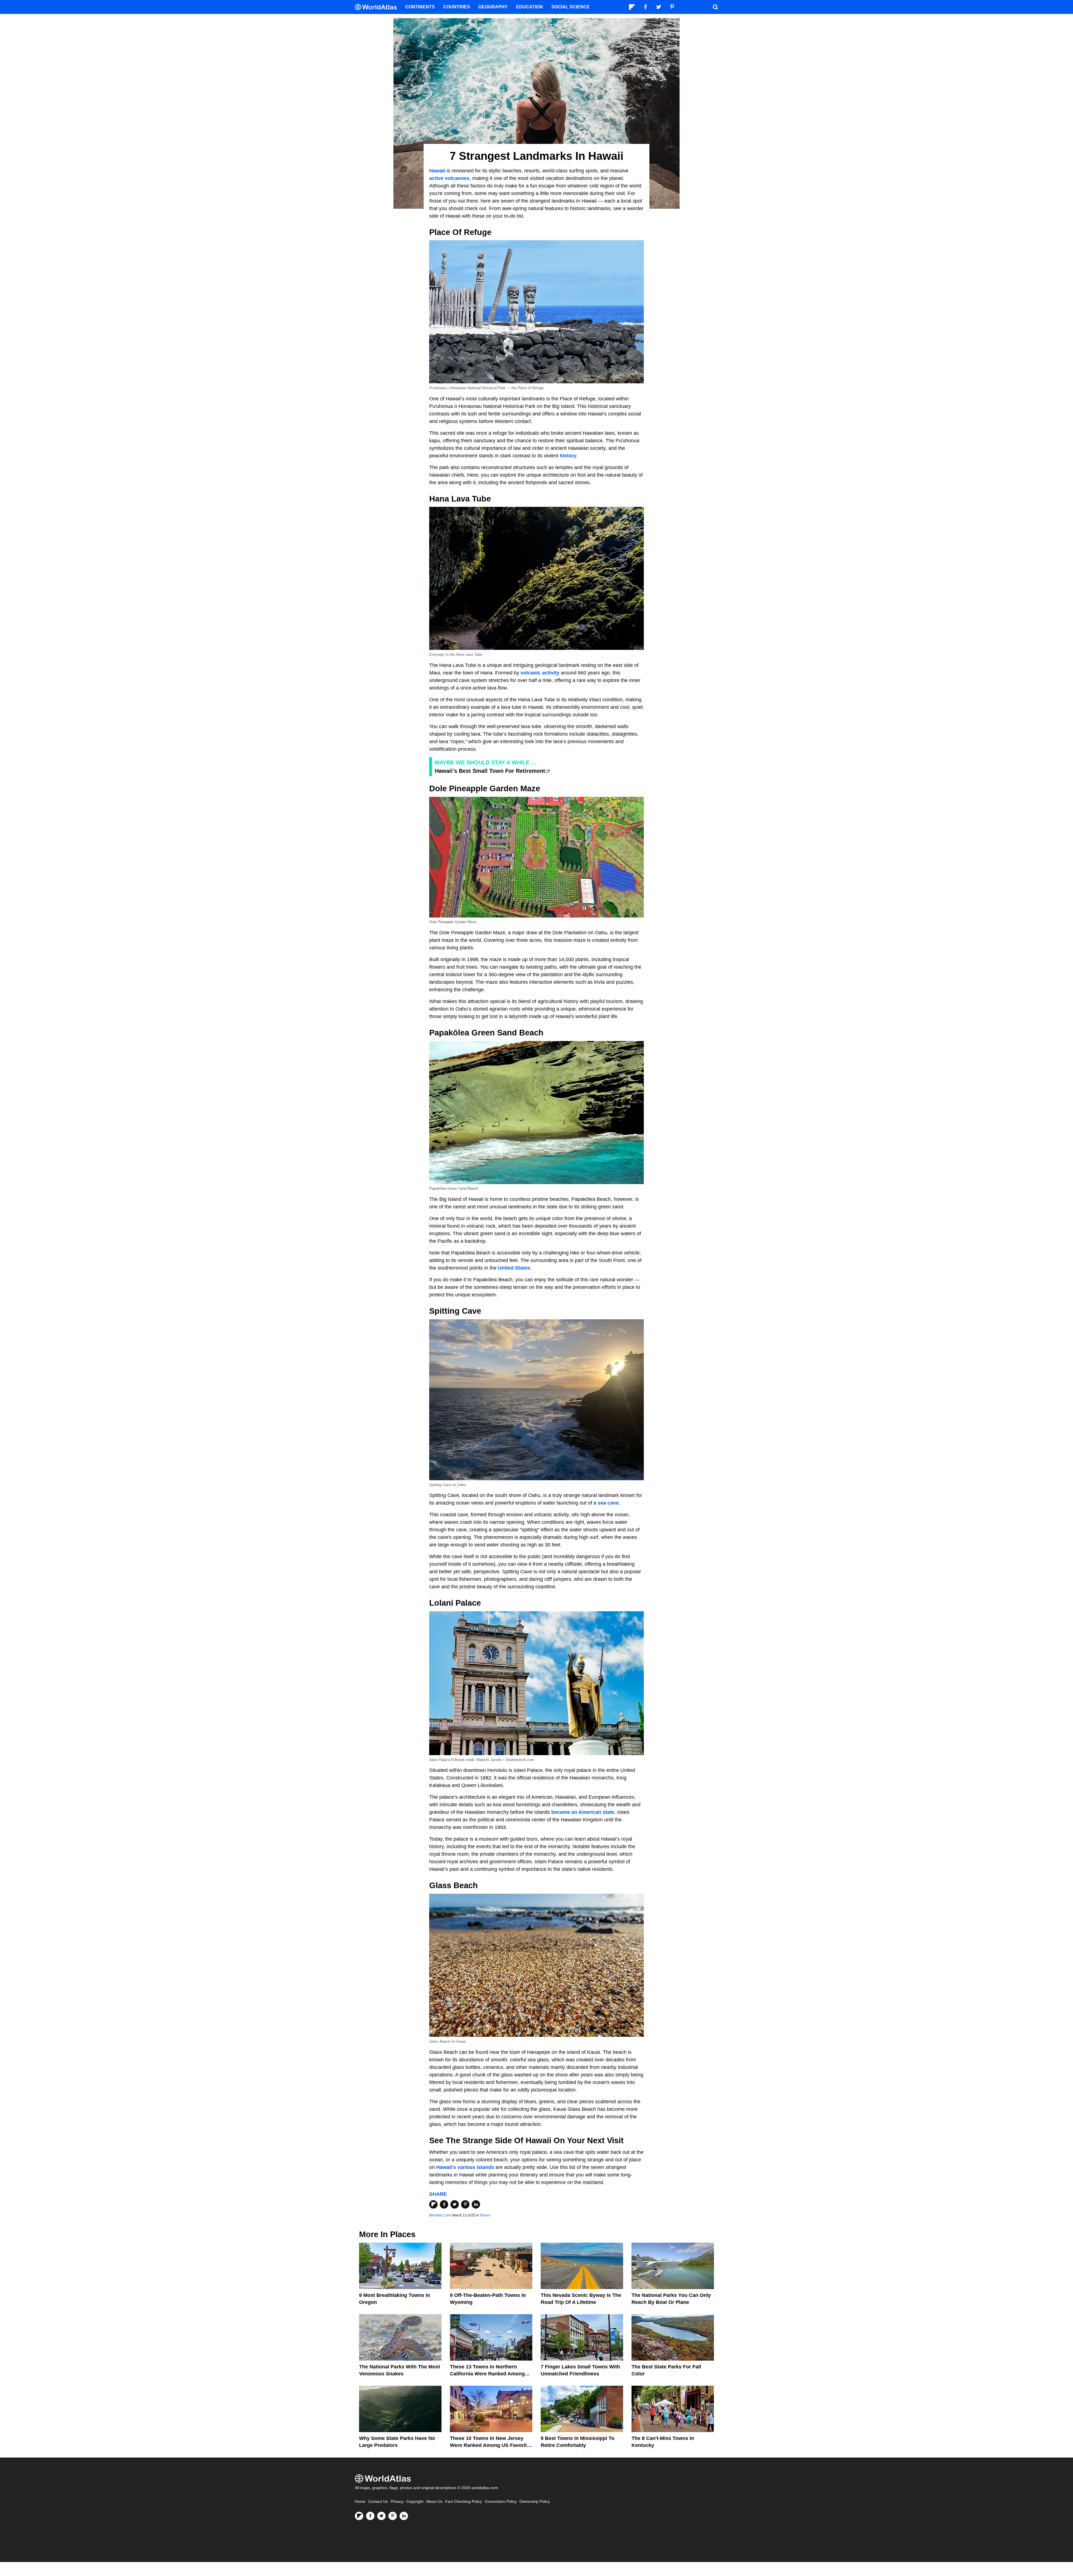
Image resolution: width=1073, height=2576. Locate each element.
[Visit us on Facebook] (370, 2516)
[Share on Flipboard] (433, 2204)
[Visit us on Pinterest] (393, 2516)
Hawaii (437, 171)
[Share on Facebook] (444, 2204)
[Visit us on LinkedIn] (404, 2516)
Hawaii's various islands (465, 2167)
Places (485, 2215)
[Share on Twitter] (455, 2204)
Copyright (415, 2502)
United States (514, 1268)
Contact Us (378, 2502)
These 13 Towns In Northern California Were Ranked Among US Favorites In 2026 (487, 2374)
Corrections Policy (501, 2502)
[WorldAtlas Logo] (378, 7)
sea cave (608, 1503)
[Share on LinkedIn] (476, 2204)
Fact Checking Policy (464, 2502)
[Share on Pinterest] (465, 2204)
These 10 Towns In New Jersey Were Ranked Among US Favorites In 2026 (491, 2445)
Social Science (571, 7)
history (568, 456)
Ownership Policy (535, 2502)
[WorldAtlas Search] (715, 7)
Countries (457, 7)
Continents (420, 7)
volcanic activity (540, 673)
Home (360, 2502)
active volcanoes (449, 178)
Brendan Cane (440, 2215)
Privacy (397, 2502)
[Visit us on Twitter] (381, 2516)
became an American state (583, 1812)
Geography (493, 7)
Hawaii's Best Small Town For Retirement (490, 771)
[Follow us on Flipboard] (359, 2516)
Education (530, 7)
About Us (434, 2502)
